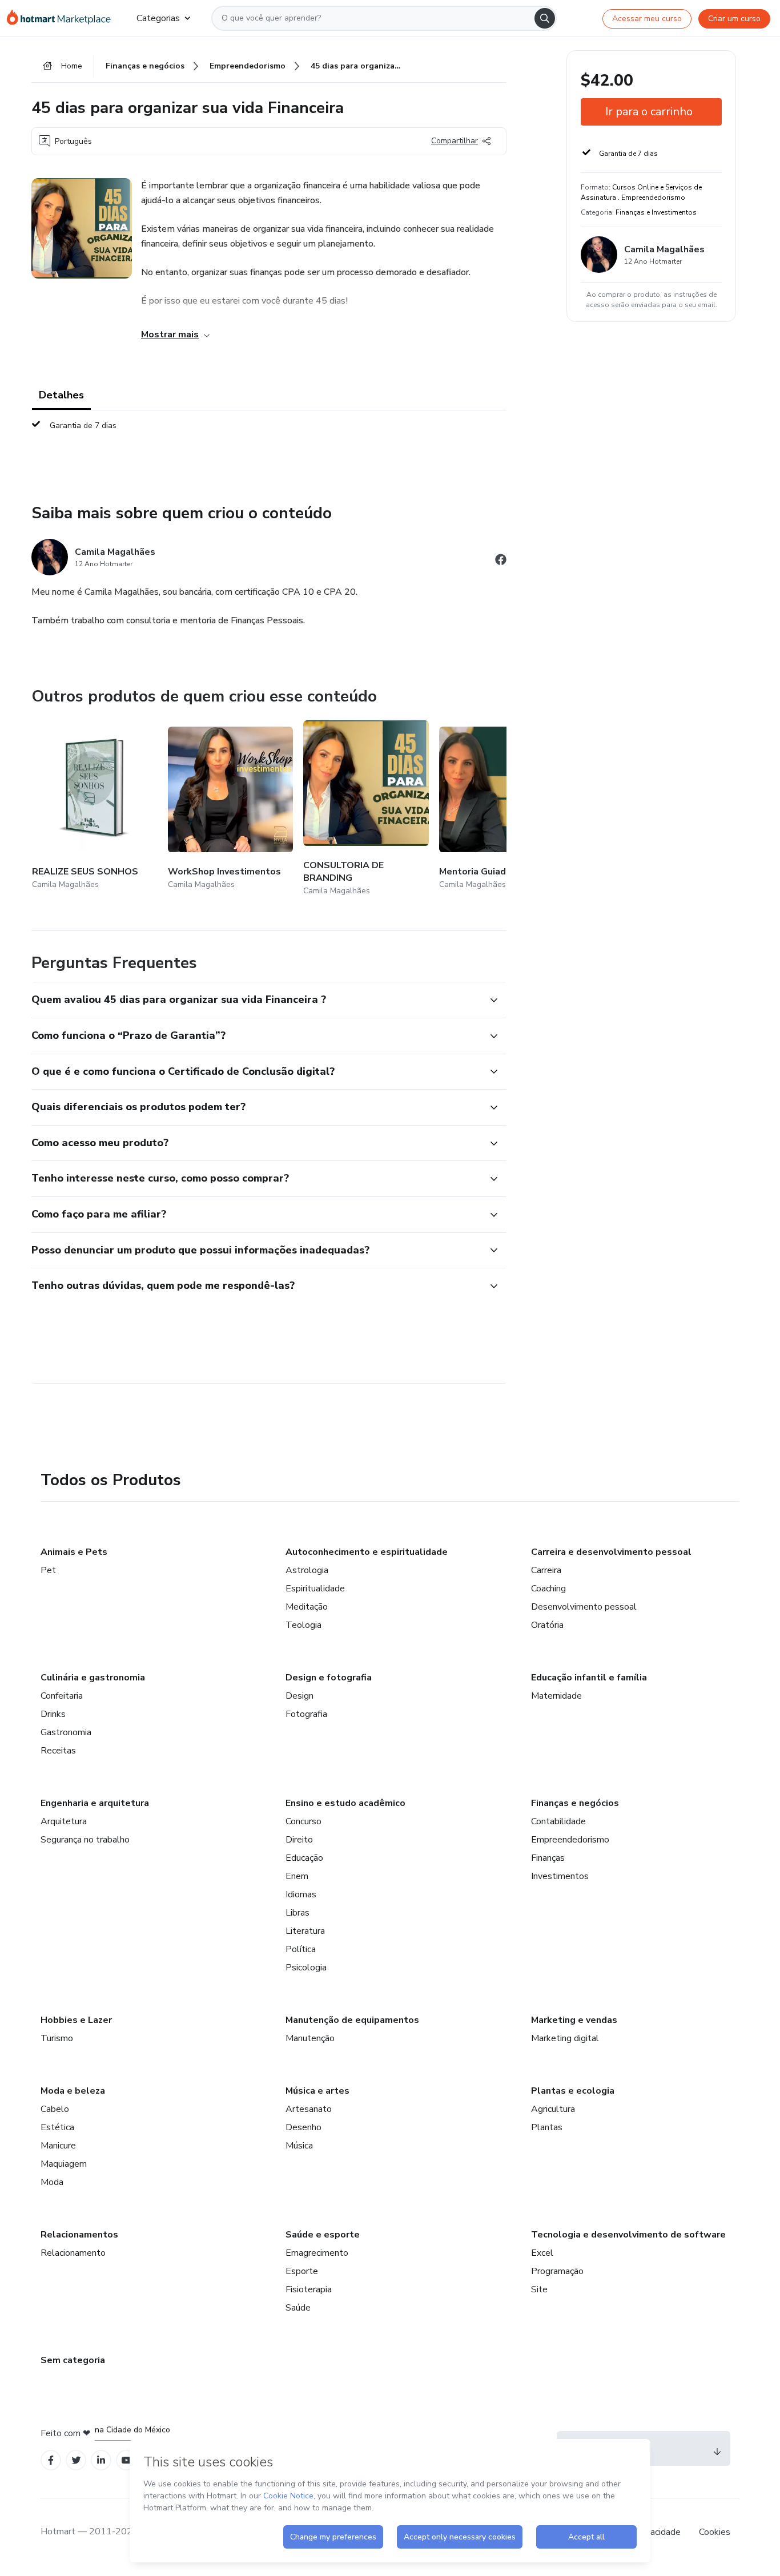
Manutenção (310, 2038)
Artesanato (309, 2109)
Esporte (302, 2271)
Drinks (53, 1714)
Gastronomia (66, 1732)
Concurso (303, 1821)
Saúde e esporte (323, 2235)
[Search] (545, 18)
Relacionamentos (79, 2235)
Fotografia (306, 1714)
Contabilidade (558, 1821)
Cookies (715, 2532)
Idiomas (301, 1894)
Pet (48, 1570)
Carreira (546, 1570)
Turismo (57, 2038)
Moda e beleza (73, 2091)
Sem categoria (73, 2360)
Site (539, 2289)
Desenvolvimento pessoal (584, 1607)
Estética (57, 2127)
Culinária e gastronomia (93, 1678)
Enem (297, 1876)
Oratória (547, 1625)
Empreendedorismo (570, 1840)
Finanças (548, 1858)
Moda (52, 2182)
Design (299, 1696)
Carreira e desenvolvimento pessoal (611, 1552)
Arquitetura (64, 1821)
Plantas (547, 2127)
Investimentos (560, 1876)
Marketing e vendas (574, 2020)
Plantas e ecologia (573, 2091)
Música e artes (317, 2091)
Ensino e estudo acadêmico (345, 1803)
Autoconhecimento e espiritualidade (367, 1552)
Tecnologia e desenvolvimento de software (628, 2235)
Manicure (58, 2146)
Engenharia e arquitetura (95, 1803)
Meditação (307, 1607)
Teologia (303, 1625)
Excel (542, 2253)
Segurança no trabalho (85, 1840)
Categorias (158, 18)
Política (301, 1949)
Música (299, 2146)
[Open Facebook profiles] (51, 2460)
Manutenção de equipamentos (352, 2020)
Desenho (303, 2127)
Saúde (298, 2308)
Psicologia (306, 1968)
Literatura (305, 1931)
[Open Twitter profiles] (76, 2460)
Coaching (548, 1589)
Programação (557, 2271)
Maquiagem (64, 2164)
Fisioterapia (309, 2289)
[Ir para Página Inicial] (63, 18)
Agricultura (553, 2109)
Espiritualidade (315, 1589)
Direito (299, 1840)
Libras (297, 1913)
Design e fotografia (329, 1678)
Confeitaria (62, 1696)
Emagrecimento (317, 2253)
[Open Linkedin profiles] (101, 2460)
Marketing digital (565, 2038)
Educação (304, 1858)
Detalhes (61, 395)
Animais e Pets (74, 1552)
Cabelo (55, 2109)
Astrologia (307, 1570)
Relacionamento (73, 2253)
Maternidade (556, 1696)
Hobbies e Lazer (76, 2020)
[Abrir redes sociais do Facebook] (501, 561)
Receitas (58, 1751)
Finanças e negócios (575, 1803)
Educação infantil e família (589, 1678)
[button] (256, 1000)
